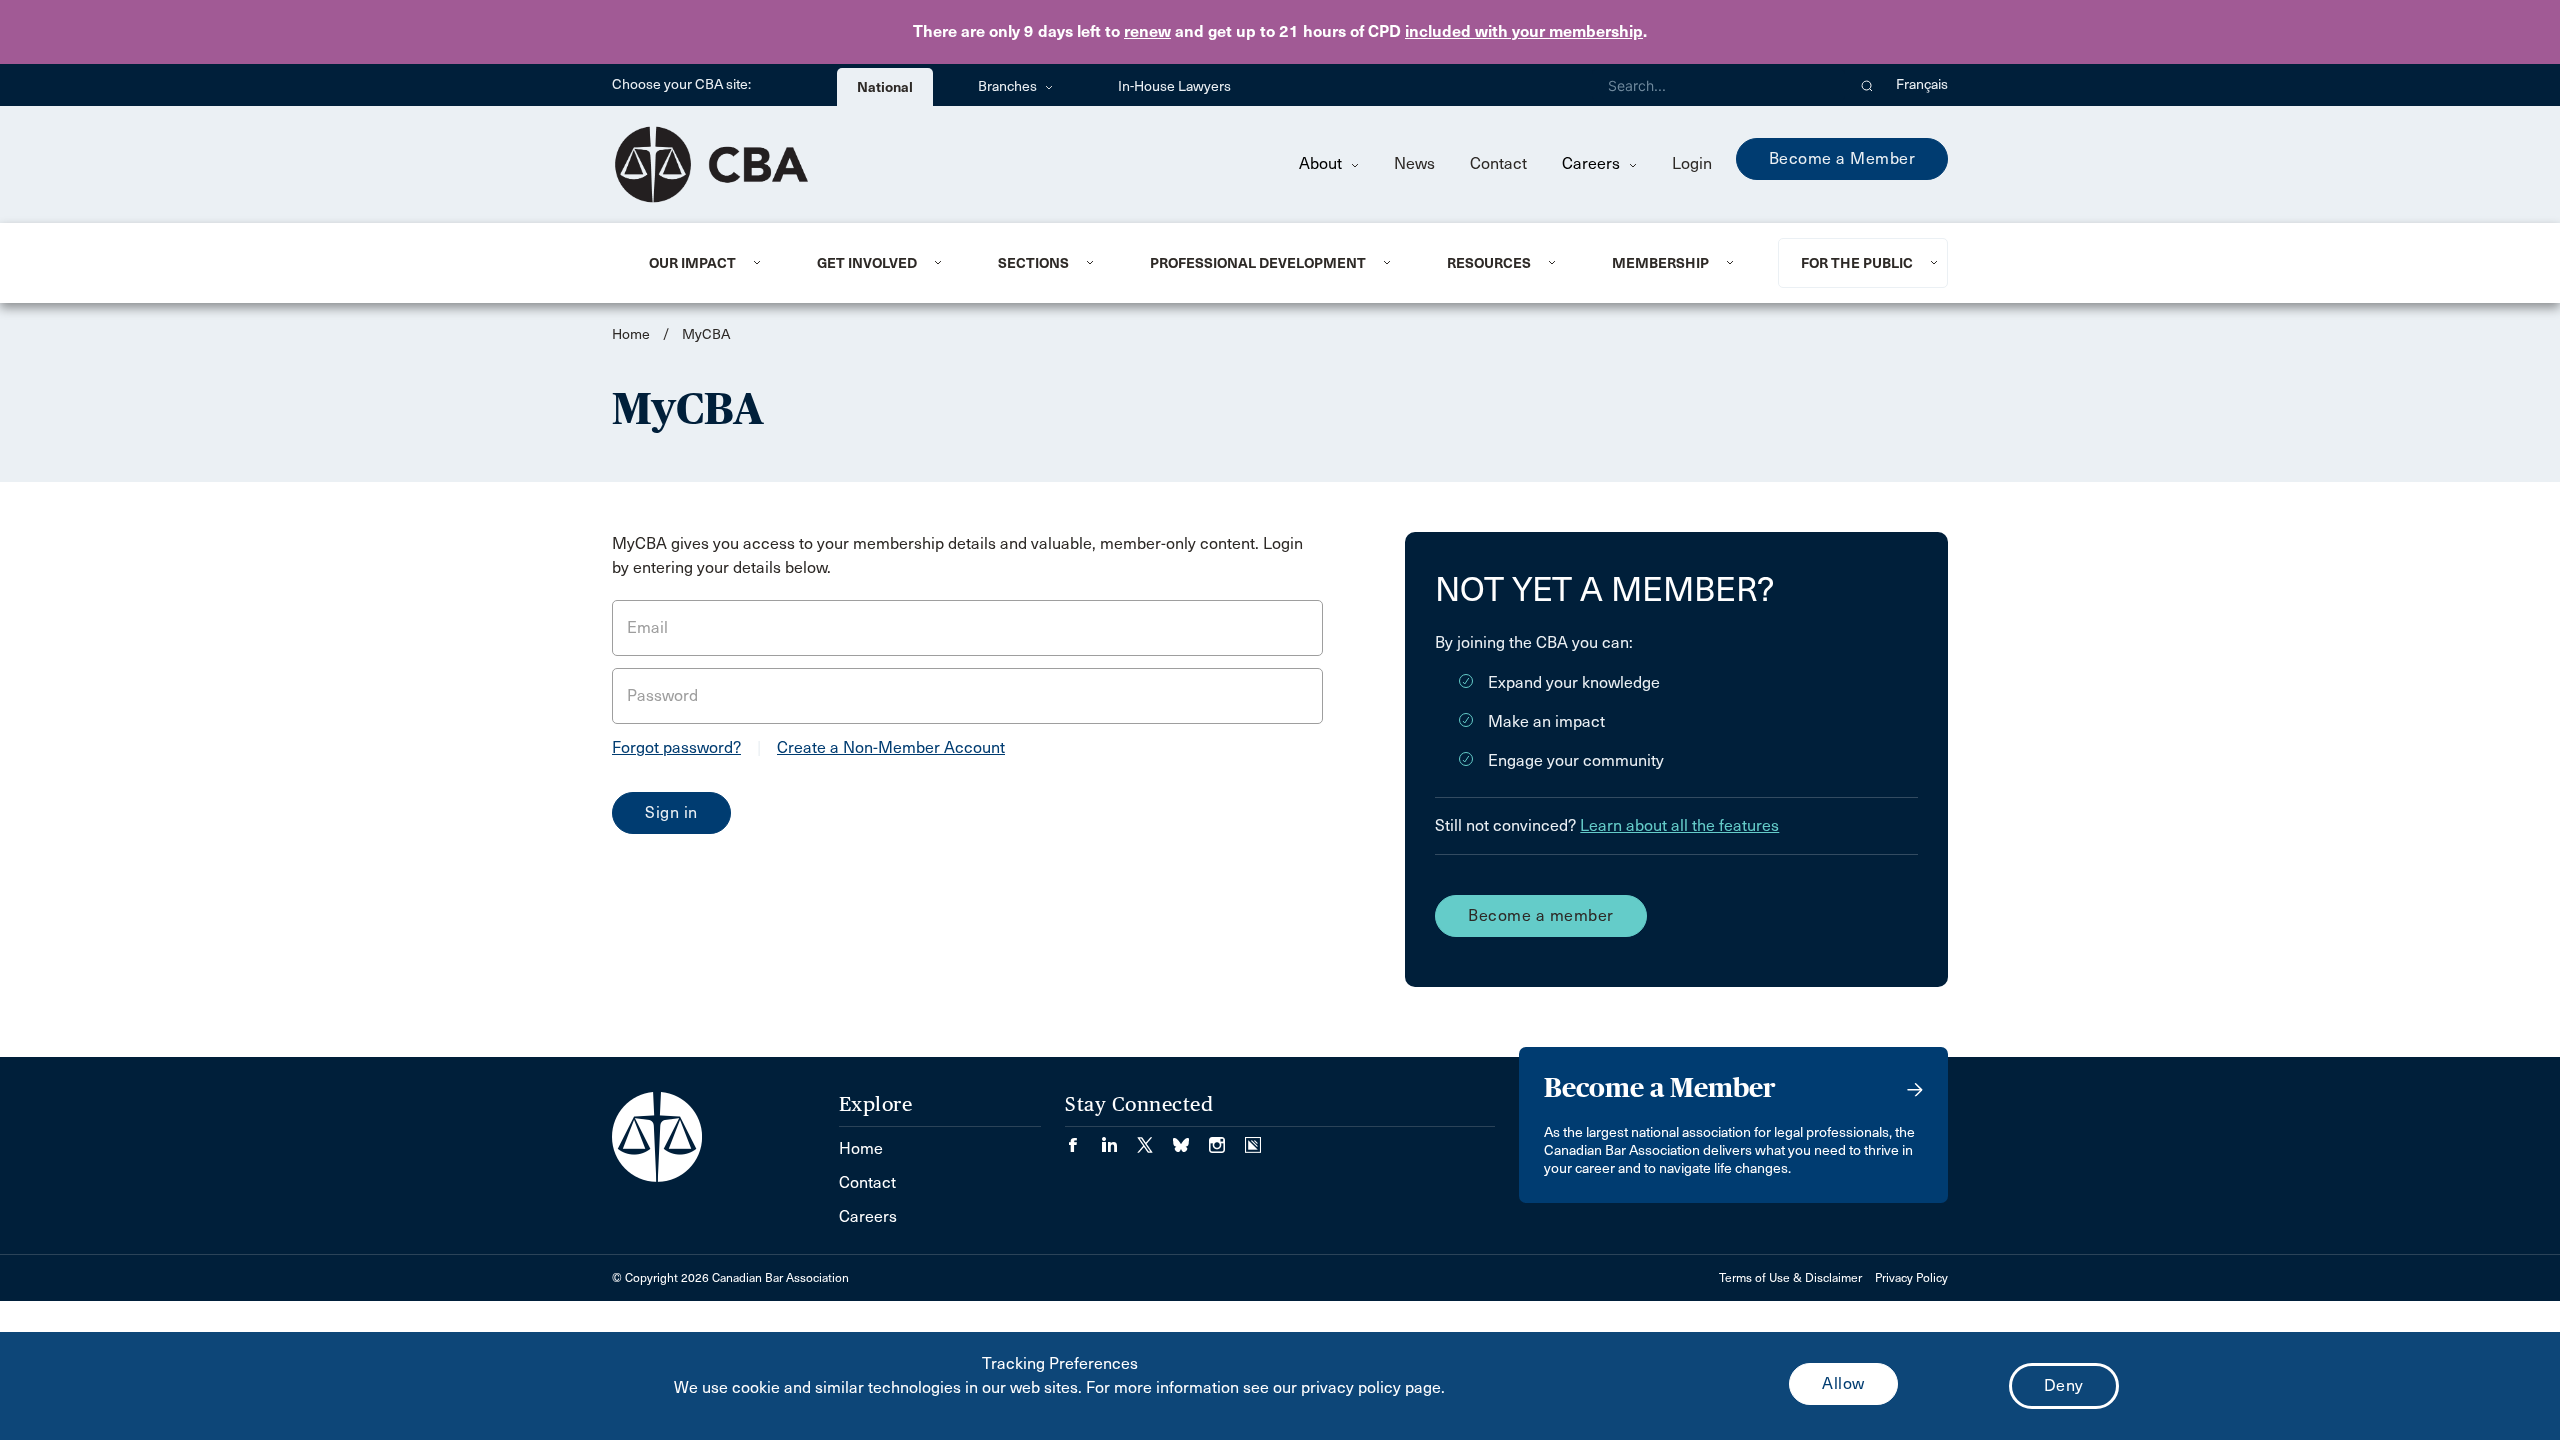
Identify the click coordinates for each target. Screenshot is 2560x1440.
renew (1147, 31)
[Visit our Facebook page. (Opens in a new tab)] (1083, 1138)
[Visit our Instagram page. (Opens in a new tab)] (1227, 1138)
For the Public (1857, 263)
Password (662, 695)
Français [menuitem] (1922, 84)
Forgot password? (676, 747)
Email (647, 627)
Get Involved (867, 263)
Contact (1498, 163)
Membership (1660, 263)
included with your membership (1524, 31)
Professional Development (1258, 263)
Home (631, 334)
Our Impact (692, 263)
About (1322, 163)
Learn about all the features (1679, 825)
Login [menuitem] (1692, 163)
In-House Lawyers (1174, 86)
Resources (1489, 263)
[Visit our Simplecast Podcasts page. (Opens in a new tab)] (1253, 1138)
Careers (1593, 163)
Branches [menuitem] (1009, 86)
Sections (1033, 263)
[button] (1867, 85)
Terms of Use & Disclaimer (1790, 1278)
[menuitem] (708, 263)
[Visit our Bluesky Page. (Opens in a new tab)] (1191, 1138)
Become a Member (1842, 158)
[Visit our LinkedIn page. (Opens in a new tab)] (1119, 1138)
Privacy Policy (1911, 1278)
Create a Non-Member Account (891, 747)
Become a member (1541, 915)
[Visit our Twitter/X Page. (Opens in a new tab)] (1155, 1138)
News (1414, 163)
